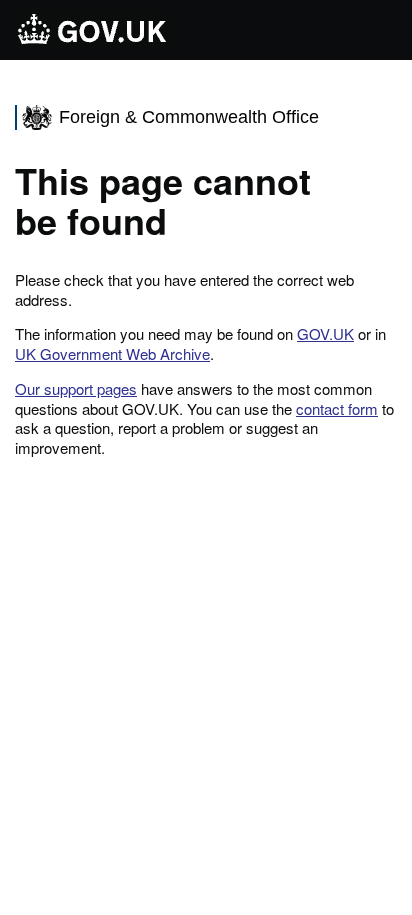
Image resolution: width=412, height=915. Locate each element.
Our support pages (76, 388)
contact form (337, 408)
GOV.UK (325, 333)
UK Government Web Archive (112, 353)
